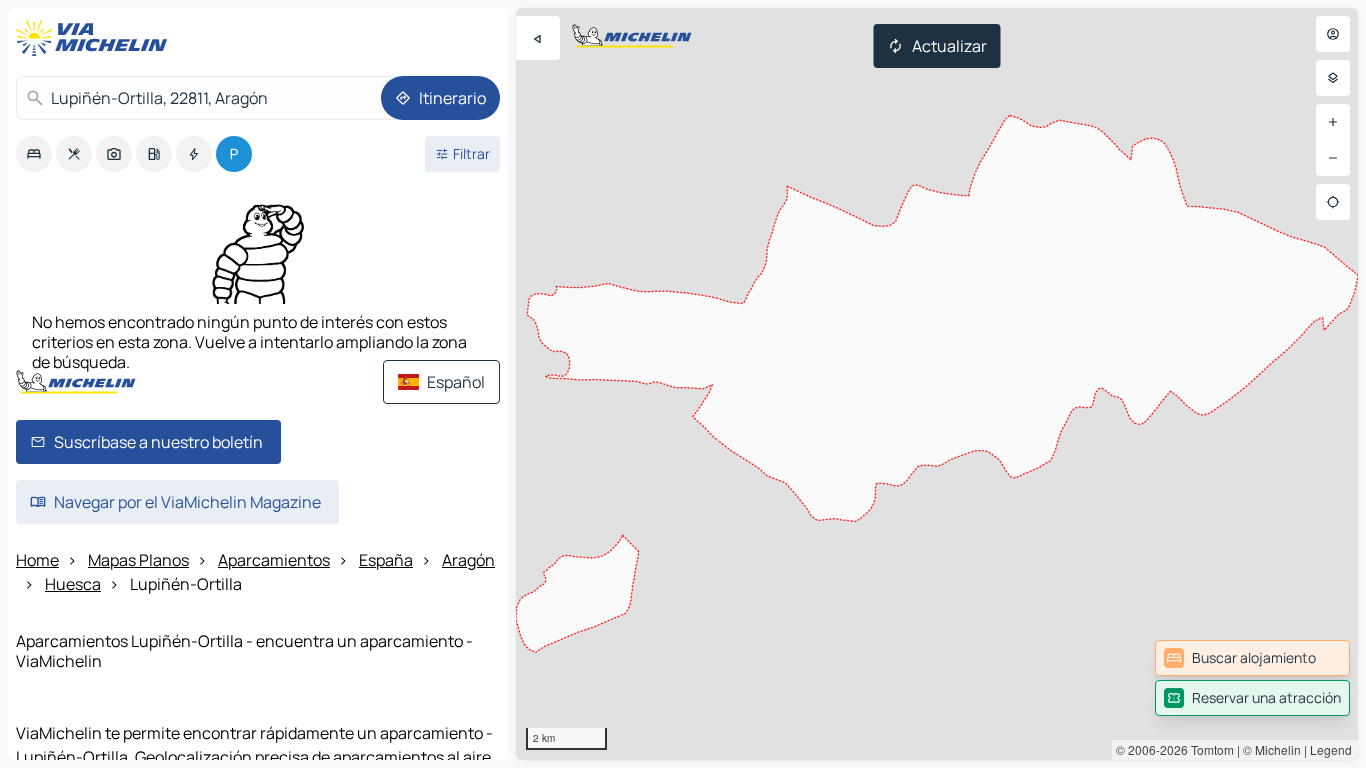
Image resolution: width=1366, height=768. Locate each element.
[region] (937, 384)
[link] (1252, 658)
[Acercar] (1333, 122)
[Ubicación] (1333, 202)
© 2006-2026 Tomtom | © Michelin (1208, 749)
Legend (1331, 749)
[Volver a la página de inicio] (96, 38)
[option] (34, 154)
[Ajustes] (1333, 78)
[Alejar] (1333, 158)
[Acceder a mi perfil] (1333, 34)
